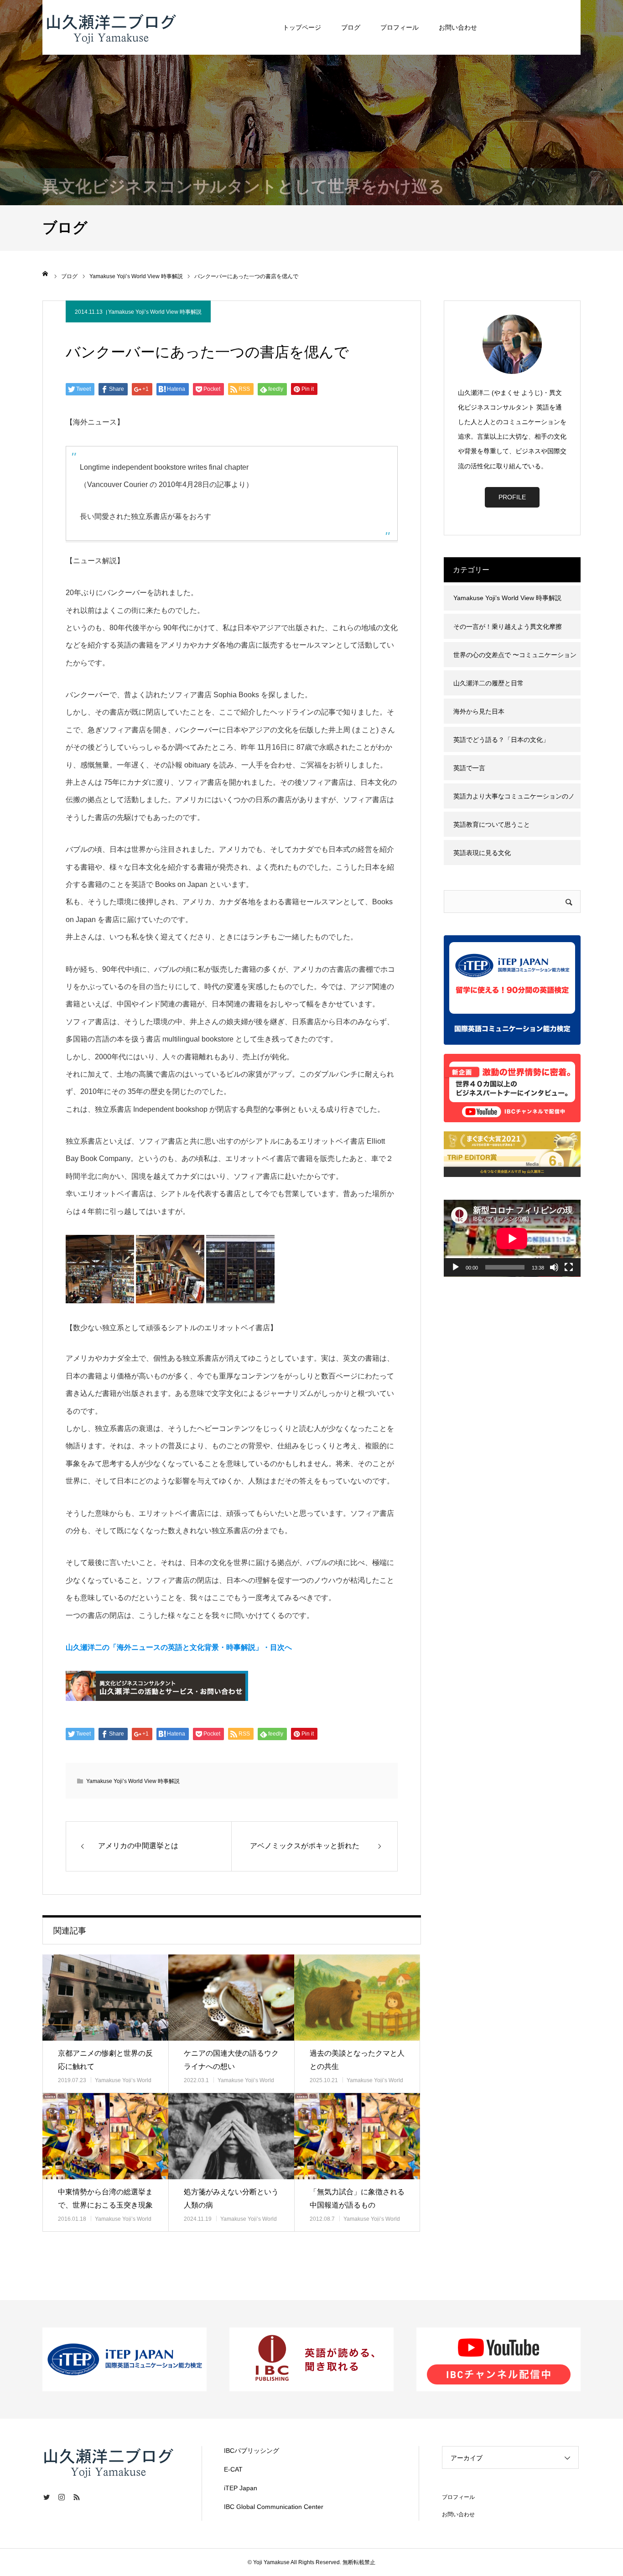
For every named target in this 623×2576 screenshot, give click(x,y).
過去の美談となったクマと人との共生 (357, 2060)
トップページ (302, 27)
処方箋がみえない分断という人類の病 (231, 2198)
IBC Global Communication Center (274, 2507)
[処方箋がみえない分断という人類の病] (231, 2136)
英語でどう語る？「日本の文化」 (501, 740)
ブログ (351, 27)
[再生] (456, 1267)
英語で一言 (469, 768)
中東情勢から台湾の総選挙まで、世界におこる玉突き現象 (105, 2198)
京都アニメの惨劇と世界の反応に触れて (105, 2060)
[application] (512, 1238)
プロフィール (400, 27)
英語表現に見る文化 (482, 853)
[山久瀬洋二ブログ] (111, 27)
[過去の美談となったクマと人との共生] (357, 1998)
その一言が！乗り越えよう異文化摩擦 (508, 627)
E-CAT (233, 2469)
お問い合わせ (458, 27)
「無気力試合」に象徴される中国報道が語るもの (357, 2198)
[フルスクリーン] (569, 1267)
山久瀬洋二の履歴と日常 (488, 683)
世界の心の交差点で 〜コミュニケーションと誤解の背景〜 (515, 659)
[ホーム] (46, 274)
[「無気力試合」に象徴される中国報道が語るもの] (357, 2136)
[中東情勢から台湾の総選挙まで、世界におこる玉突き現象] (105, 2136)
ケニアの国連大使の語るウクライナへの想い (231, 2060)
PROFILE (512, 497)
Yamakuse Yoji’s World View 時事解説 (155, 312)
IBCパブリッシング (252, 2451)
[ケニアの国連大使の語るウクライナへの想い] (231, 1998)
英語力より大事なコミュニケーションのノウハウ (514, 801)
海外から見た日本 (479, 711)
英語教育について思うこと (492, 824)
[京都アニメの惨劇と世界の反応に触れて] (105, 1998)
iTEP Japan (241, 2488)
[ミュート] (554, 1267)
